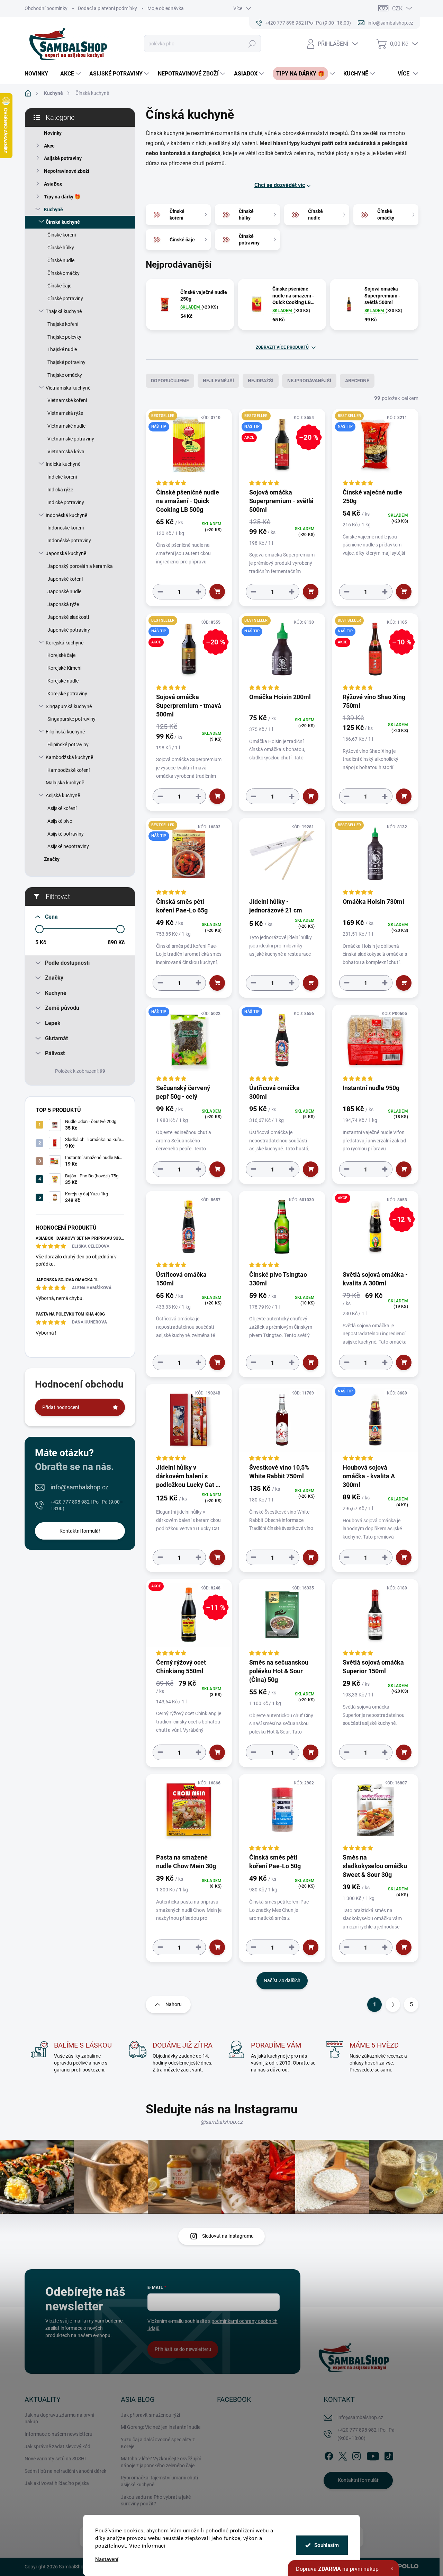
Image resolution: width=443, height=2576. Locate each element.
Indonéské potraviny (69, 541)
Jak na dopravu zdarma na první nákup (59, 2418)
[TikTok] (389, 2455)
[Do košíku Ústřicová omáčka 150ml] (217, 1362)
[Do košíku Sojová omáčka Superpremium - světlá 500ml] (311, 592)
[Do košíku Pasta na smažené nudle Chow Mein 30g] (217, 1947)
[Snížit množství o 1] (160, 592)
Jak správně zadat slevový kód (57, 2446)
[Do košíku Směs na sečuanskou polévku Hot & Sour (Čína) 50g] (311, 1752)
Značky (52, 859)
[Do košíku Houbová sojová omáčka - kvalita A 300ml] (404, 1557)
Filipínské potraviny (68, 745)
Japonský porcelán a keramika (80, 566)
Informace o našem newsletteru (58, 2434)
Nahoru (174, 2004)
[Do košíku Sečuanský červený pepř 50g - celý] (217, 1169)
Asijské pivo (60, 821)
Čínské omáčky (64, 273)
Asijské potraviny (63, 158)
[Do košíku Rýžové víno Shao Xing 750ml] (404, 796)
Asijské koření (62, 808)
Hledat (252, 44)
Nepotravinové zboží (67, 171)
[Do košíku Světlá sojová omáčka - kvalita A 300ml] (404, 1362)
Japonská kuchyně (66, 553)
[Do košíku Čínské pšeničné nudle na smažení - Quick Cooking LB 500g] (217, 592)
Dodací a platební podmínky (107, 8)
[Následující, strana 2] (393, 2005)
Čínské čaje (59, 286)
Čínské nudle (61, 260)
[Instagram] (356, 2455)
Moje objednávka (166, 8)
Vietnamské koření (67, 400)
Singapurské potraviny (71, 719)
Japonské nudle (64, 591)
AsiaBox (53, 184)
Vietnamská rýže (65, 413)
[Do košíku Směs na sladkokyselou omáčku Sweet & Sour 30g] (404, 1947)
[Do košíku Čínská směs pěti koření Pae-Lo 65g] (217, 983)
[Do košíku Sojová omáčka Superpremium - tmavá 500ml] (217, 796)
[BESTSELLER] (375, 857)
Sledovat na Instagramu (228, 2236)
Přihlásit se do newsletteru (183, 2349)
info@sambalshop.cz (79, 1487)
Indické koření (62, 477)
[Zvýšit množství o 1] (198, 592)
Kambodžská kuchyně (69, 757)
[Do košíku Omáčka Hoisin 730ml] (404, 983)
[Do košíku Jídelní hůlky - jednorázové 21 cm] (311, 983)
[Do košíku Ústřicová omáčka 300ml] (311, 1169)
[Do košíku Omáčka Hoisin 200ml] (311, 796)
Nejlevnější (218, 381)
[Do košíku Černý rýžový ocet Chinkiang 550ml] (217, 1752)
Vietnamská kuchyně (68, 388)
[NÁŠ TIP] (189, 1044)
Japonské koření (65, 579)
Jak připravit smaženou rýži (150, 2415)
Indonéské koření (66, 528)
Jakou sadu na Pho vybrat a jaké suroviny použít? (156, 2501)
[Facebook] (329, 2455)
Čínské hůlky (61, 248)
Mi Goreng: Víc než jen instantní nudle (161, 2427)
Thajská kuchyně (64, 311)
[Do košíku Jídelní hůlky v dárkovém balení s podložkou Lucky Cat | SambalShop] (217, 1557)
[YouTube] (373, 2455)
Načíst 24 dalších (282, 1980)
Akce (49, 146)
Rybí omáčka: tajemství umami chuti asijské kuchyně (159, 2481)
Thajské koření (63, 324)
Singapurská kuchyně (69, 706)
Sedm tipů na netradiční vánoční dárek (65, 2471)
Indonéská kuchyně (66, 515)
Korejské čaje (61, 655)
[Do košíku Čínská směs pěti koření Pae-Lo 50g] (311, 1947)
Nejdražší (261, 381)
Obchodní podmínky (46, 8)
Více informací (147, 2546)
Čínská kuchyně (63, 222)
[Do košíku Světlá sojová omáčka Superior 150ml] (404, 1752)
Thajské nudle (62, 349)
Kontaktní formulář (80, 1531)
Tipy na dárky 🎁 (62, 197)
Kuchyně (53, 210)
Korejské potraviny (67, 694)
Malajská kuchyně (65, 783)
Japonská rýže (63, 604)
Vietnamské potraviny (71, 439)
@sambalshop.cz (221, 2122)
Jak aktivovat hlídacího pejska (57, 2483)
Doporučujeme (170, 381)
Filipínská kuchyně (65, 732)
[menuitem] (39, 74)
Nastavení (107, 2560)
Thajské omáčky (65, 375)
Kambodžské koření (69, 770)
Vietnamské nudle (66, 426)
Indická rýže (60, 490)
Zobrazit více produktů (282, 347)
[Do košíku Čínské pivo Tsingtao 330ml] (311, 1362)
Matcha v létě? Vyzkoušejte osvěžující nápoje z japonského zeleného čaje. (161, 2462)
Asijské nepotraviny (68, 846)
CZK (397, 8)
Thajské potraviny (66, 362)
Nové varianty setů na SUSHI (55, 2459)
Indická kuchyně (63, 464)
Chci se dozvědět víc (280, 185)
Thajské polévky (64, 337)
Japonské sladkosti (68, 617)
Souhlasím (327, 2545)
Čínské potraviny (65, 298)
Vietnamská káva (66, 452)
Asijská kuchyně (63, 795)
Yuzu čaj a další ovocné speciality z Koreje (158, 2443)
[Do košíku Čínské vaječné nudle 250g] (404, 592)
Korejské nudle (63, 681)
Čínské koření (62, 235)
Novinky (53, 133)
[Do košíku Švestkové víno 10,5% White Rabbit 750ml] (311, 1557)
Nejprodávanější (309, 381)
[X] (343, 2455)
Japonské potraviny (69, 630)
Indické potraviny (66, 502)
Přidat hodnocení (61, 1407)
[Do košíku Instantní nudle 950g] (404, 1169)
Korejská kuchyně (65, 643)
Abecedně (357, 381)
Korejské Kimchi (64, 668)
